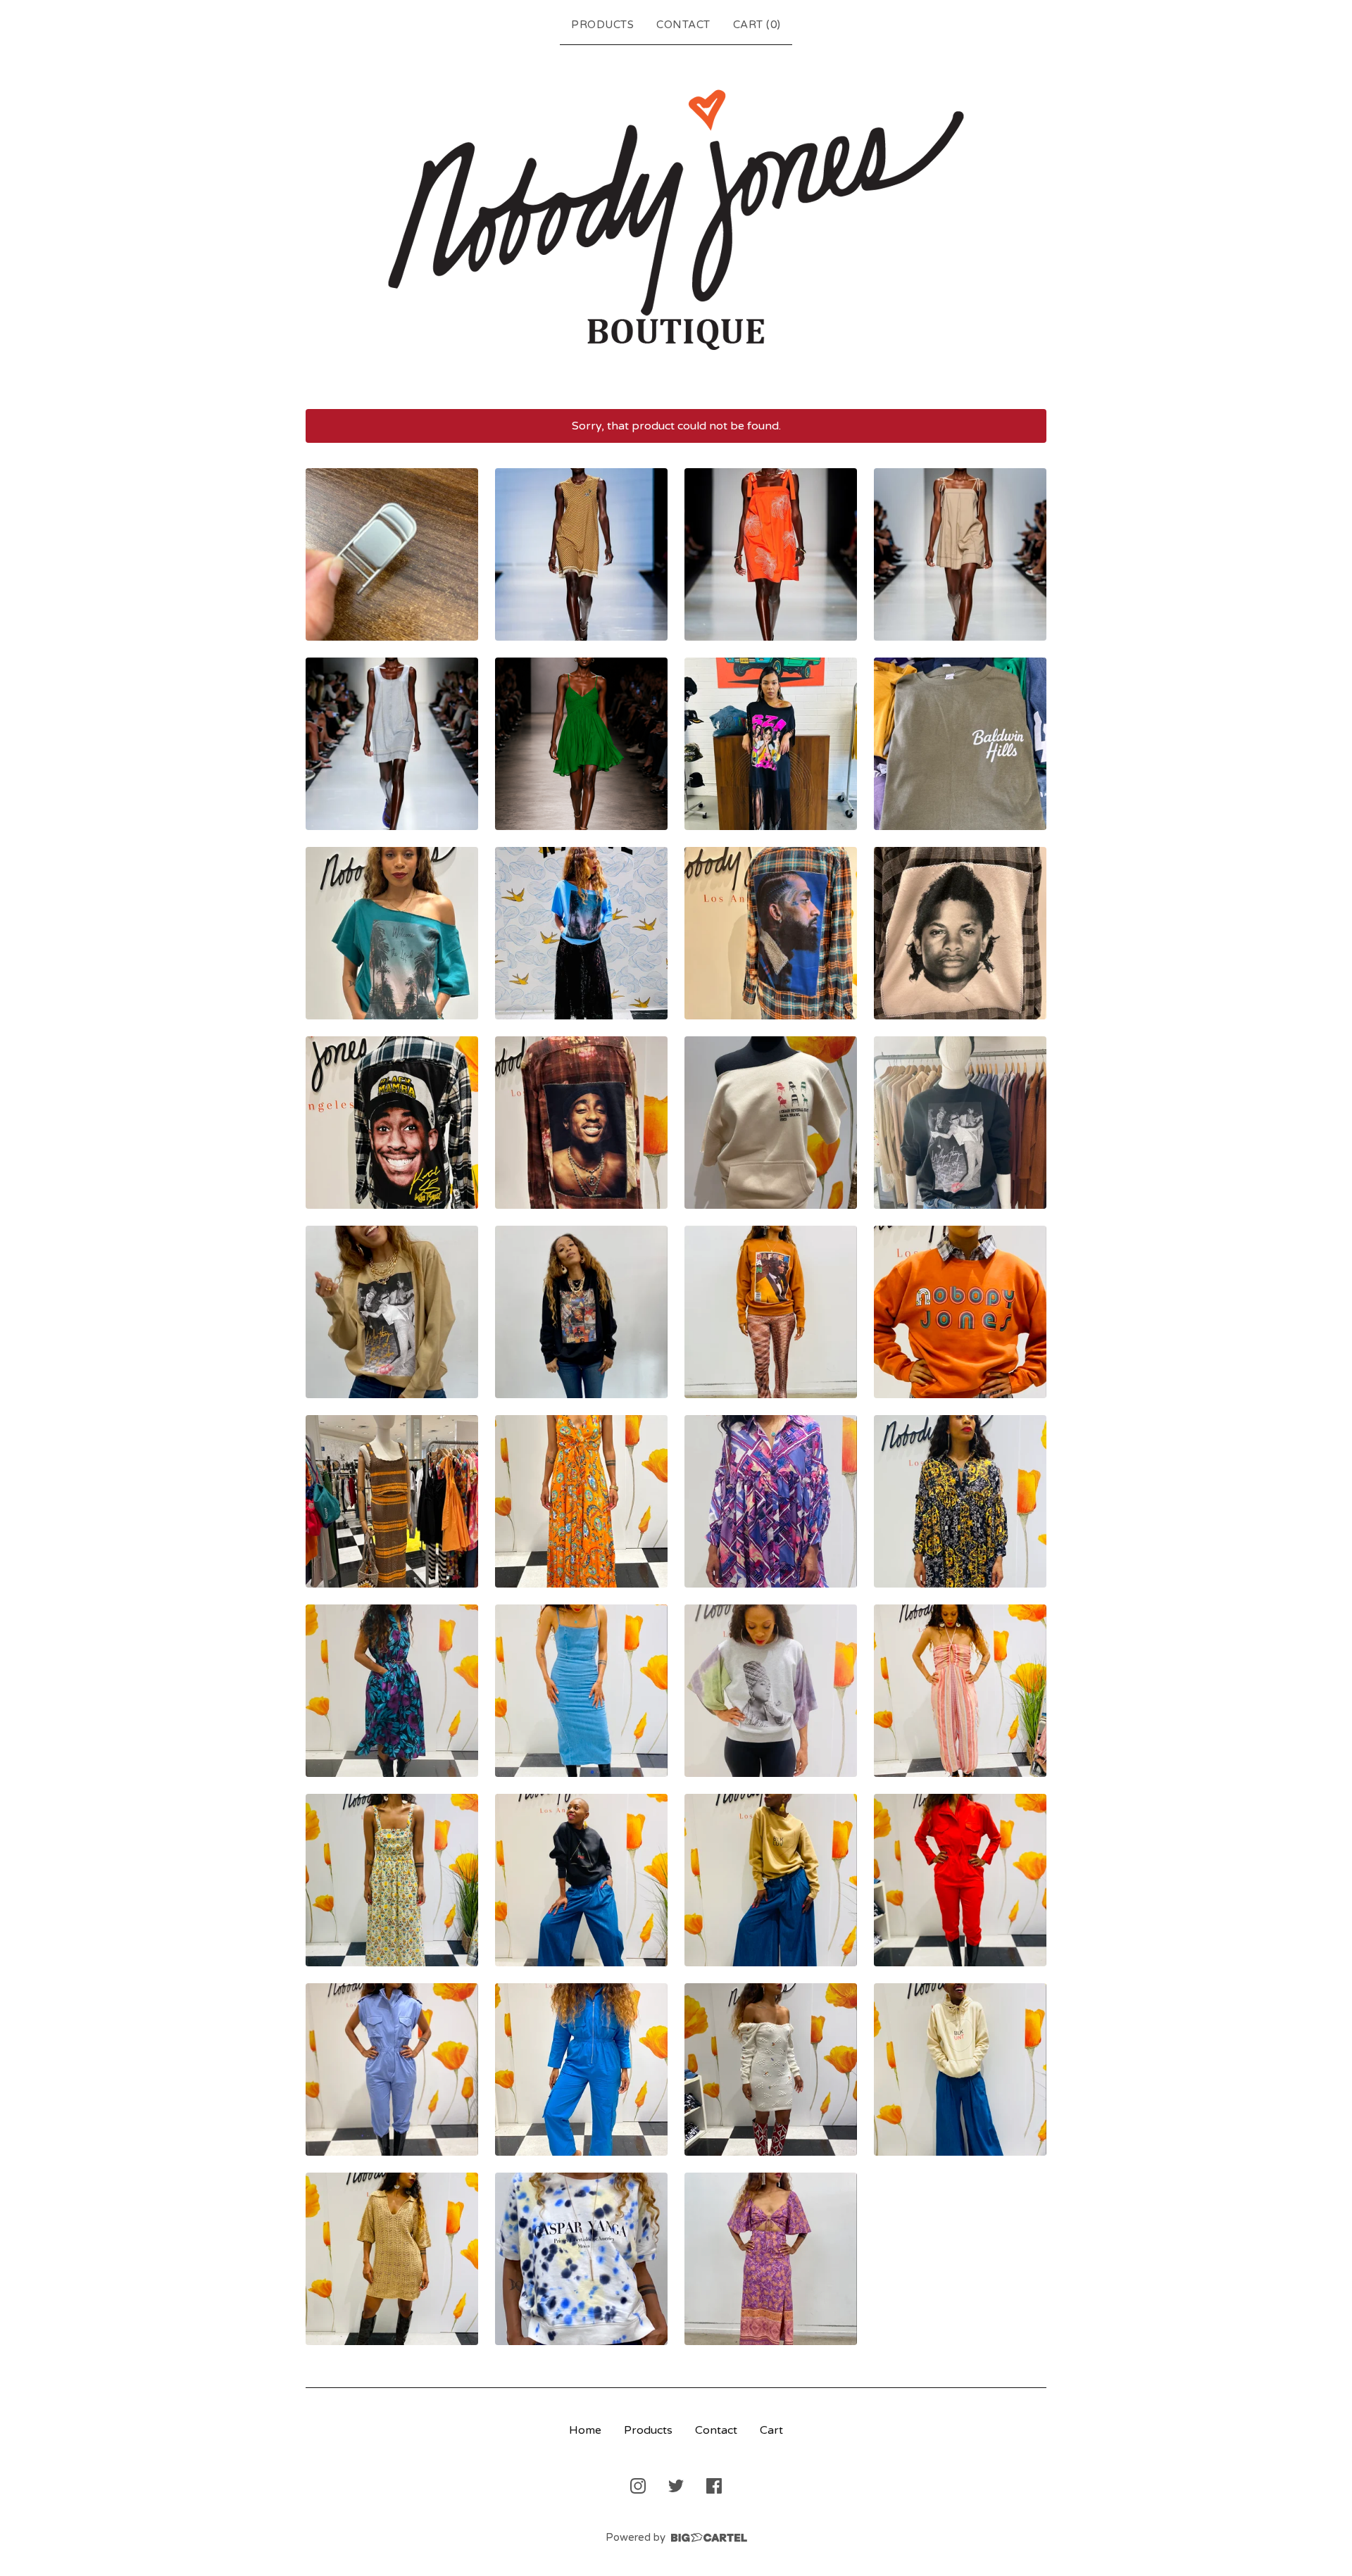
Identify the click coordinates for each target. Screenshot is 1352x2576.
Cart (771, 2430)
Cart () (757, 25)
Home (585, 2430)
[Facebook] (714, 2486)
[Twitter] (676, 2486)
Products (602, 25)
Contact (683, 25)
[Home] (676, 224)
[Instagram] (638, 2486)
